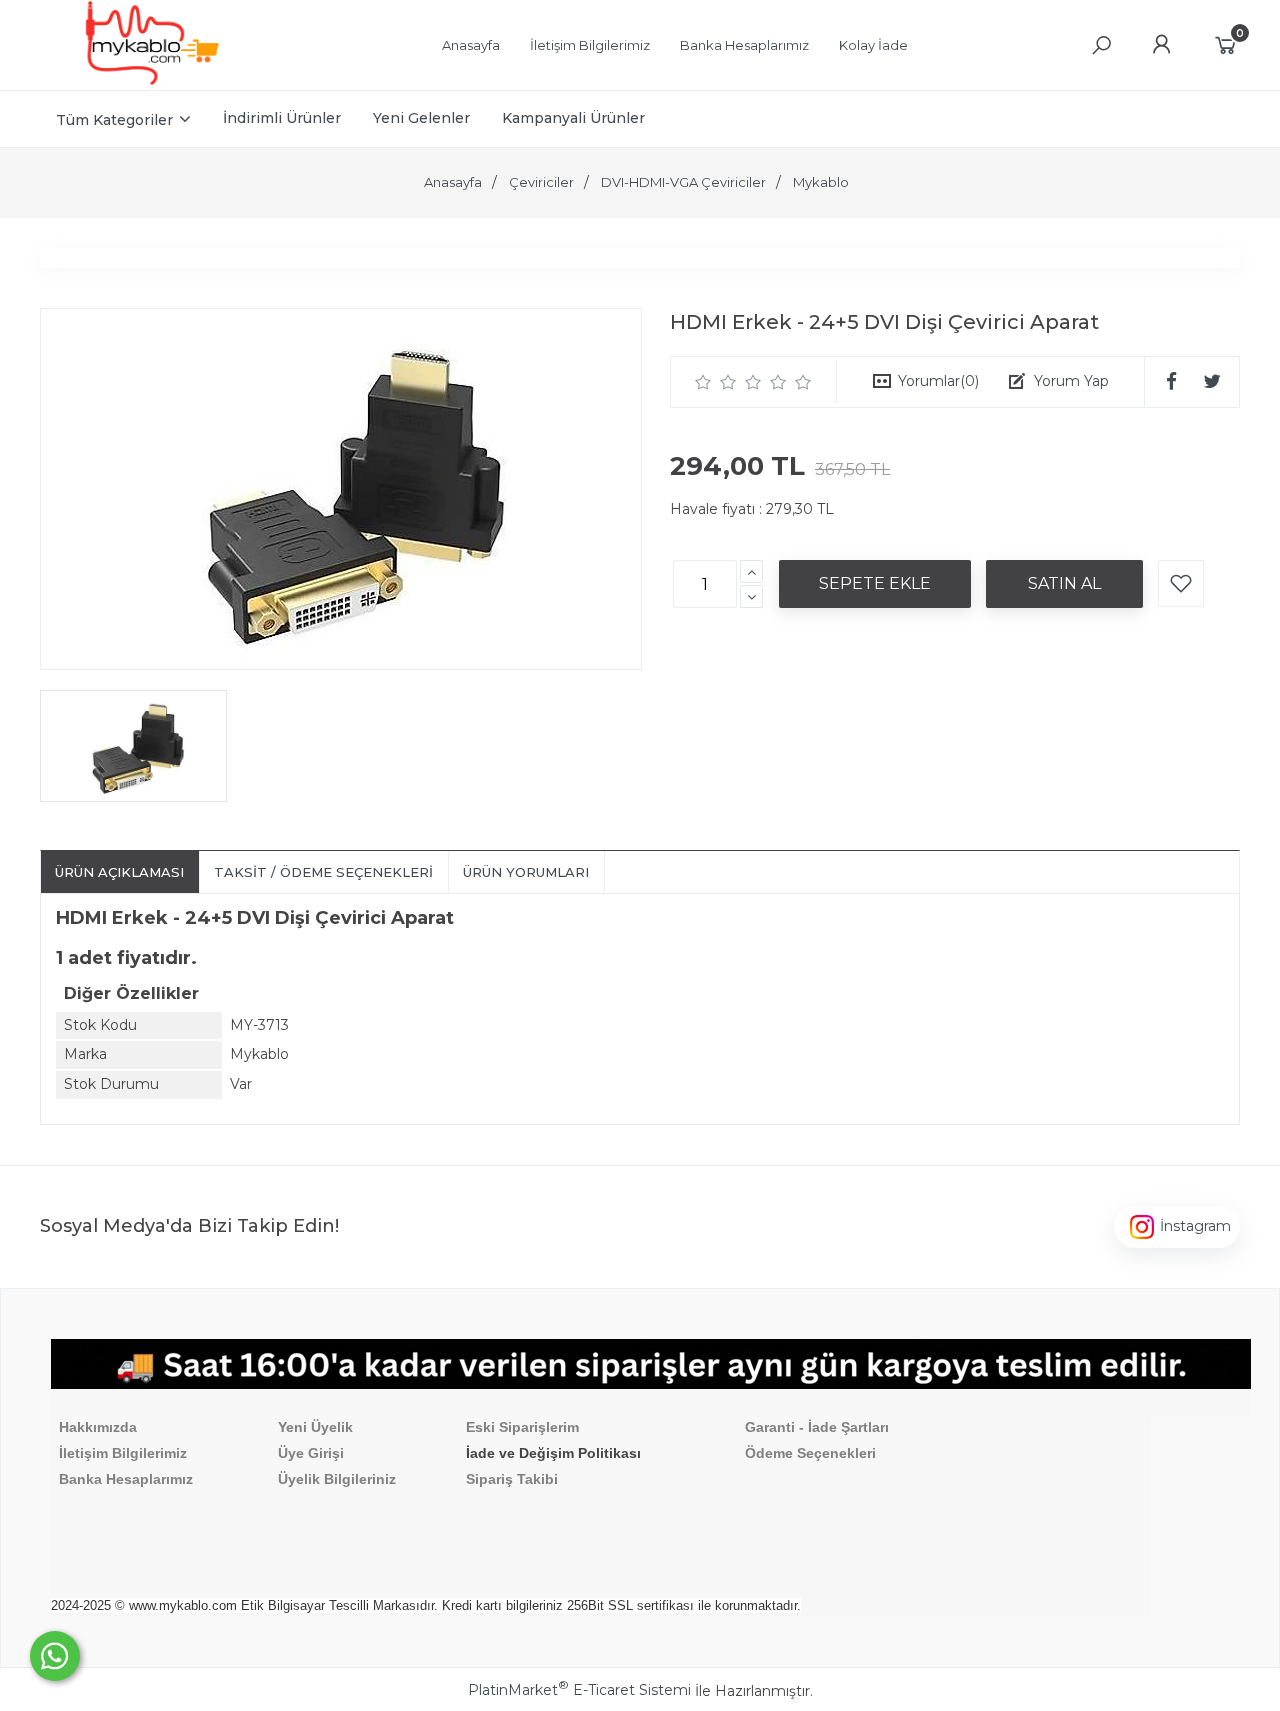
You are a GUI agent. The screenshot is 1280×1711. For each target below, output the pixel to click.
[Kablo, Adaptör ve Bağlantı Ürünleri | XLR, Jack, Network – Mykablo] (152, 80)
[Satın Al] (1064, 584)
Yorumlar (938, 381)
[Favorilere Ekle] (1181, 583)
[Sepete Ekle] (875, 584)
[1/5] (703, 382)
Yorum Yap (1071, 381)
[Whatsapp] (55, 1656)
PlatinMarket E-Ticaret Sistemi (579, 1690)
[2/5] (716, 382)
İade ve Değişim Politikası (553, 1453)
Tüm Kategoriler (114, 120)
